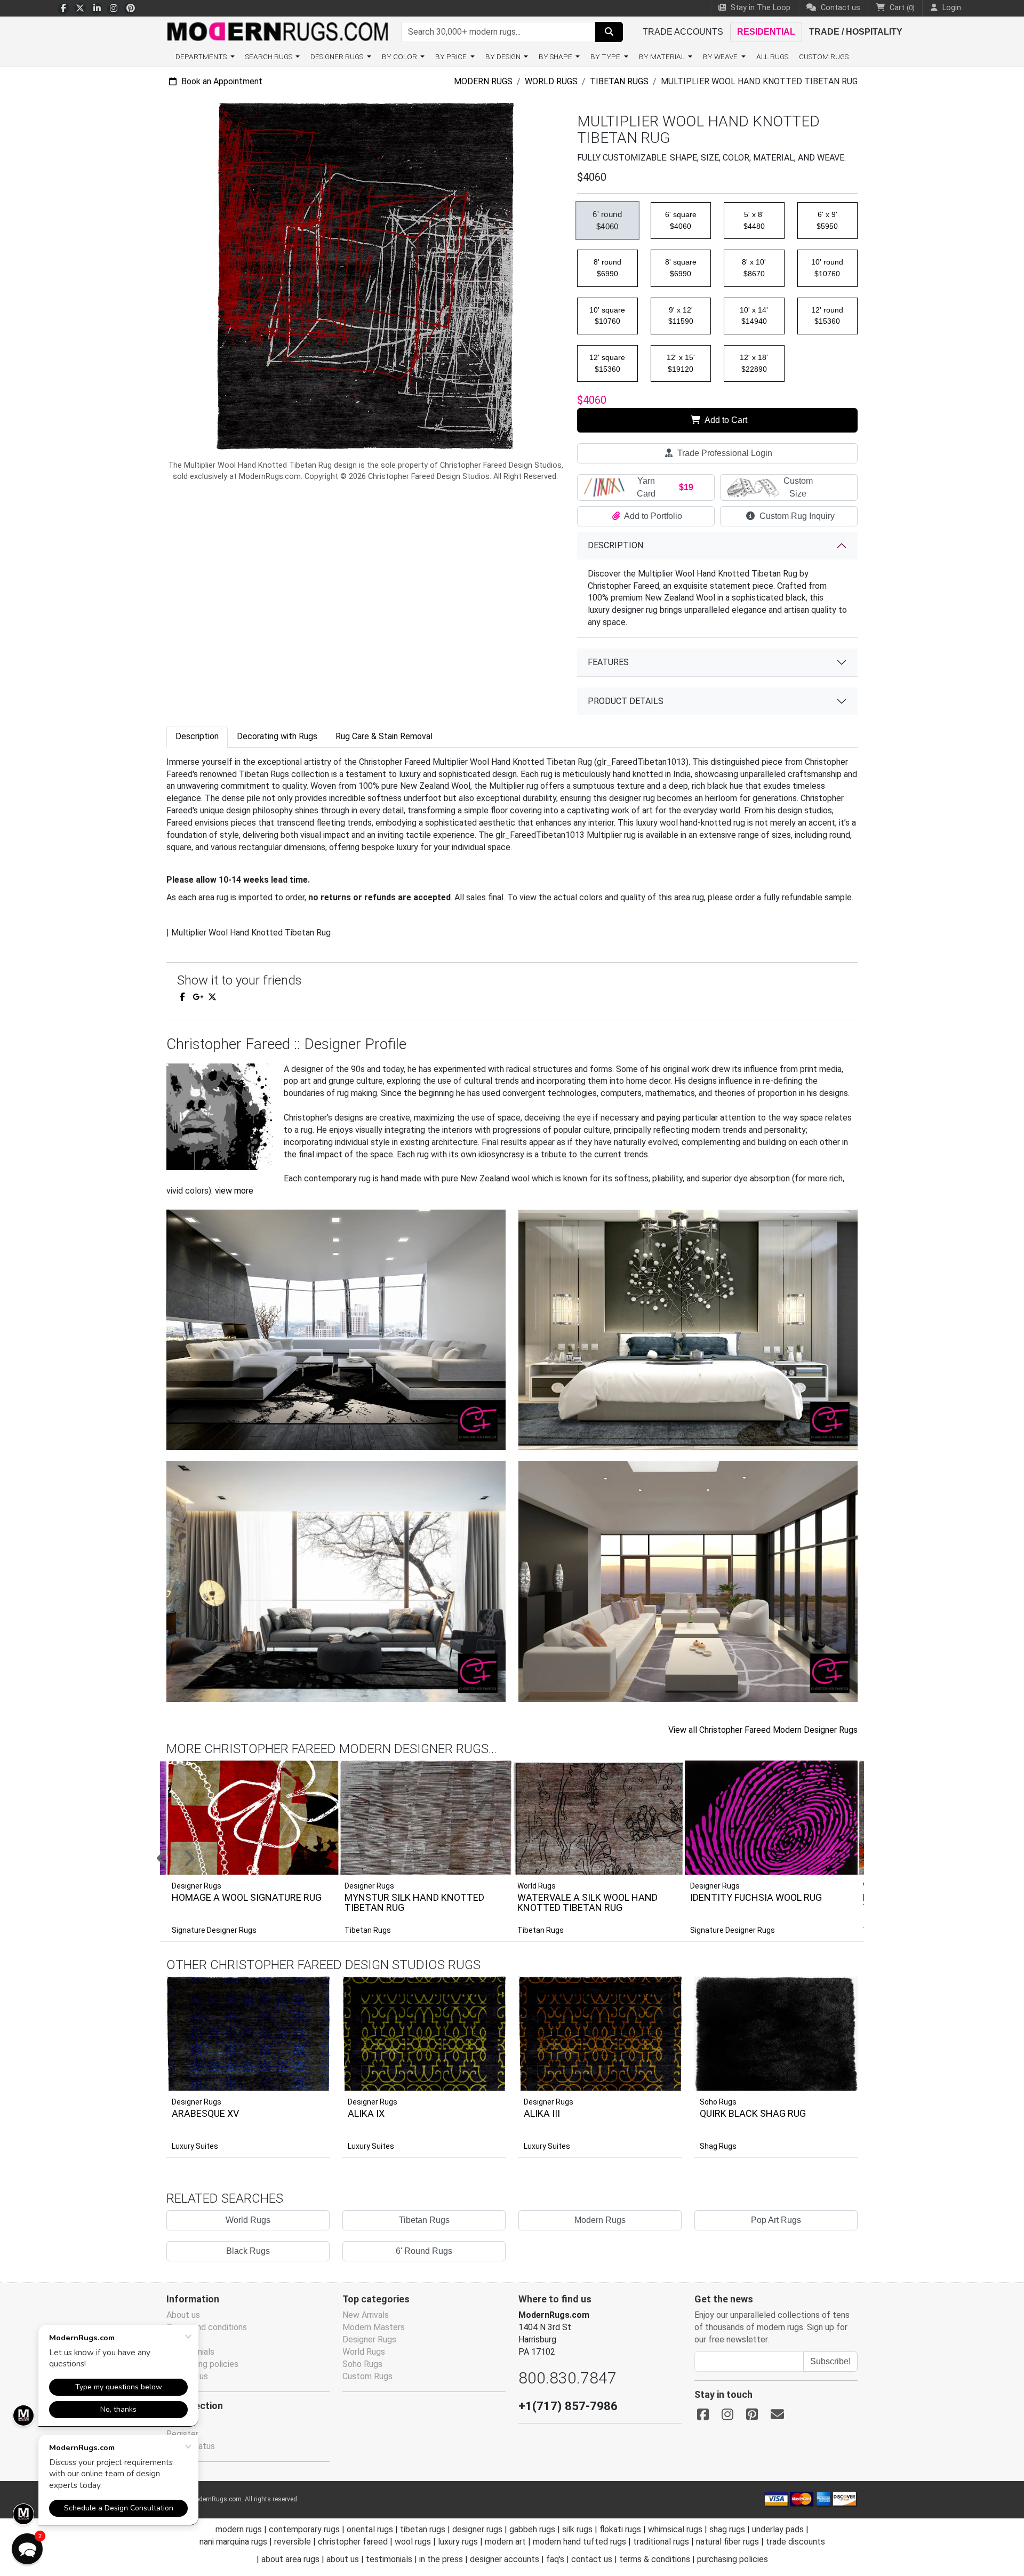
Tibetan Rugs (619, 81)
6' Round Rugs (424, 2251)
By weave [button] (721, 57)
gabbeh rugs (532, 2529)
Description (615, 545)
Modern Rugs (483, 81)
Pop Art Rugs (776, 2220)
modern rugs (239, 2529)
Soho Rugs (718, 2102)
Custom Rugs (824, 57)
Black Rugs (248, 2251)
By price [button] (452, 57)
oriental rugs (370, 2529)
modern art (505, 2542)
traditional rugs (661, 2542)
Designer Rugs (197, 2102)
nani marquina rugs (233, 2542)
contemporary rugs (304, 2529)
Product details (626, 701)
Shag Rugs (718, 2146)
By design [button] (504, 57)
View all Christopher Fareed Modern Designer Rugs (763, 1730)
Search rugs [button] (270, 57)
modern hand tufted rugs (579, 2542)
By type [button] (606, 57)
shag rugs (727, 2529)
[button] (525, 1859)
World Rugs (551, 81)
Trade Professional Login (724, 453)
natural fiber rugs (727, 2542)
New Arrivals (366, 2315)
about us (343, 2559)
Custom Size (798, 487)
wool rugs (413, 2542)
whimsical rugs (675, 2529)
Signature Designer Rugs (214, 1930)
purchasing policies (733, 2559)
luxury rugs (458, 2542)
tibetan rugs (423, 2529)
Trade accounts (683, 32)
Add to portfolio (305, 1975)
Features (608, 662)
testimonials (389, 2559)
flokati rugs (620, 2529)
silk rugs (577, 2529)
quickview (313, 2080)
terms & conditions (655, 2559)
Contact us (839, 8)
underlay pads (778, 2529)
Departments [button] (202, 57)
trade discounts (795, 2542)
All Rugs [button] (772, 57)
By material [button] (663, 57)
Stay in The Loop (759, 8)
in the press (441, 2559)
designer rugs (477, 2529)
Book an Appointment (221, 81)
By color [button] (400, 57)
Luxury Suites (195, 2146)
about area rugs (290, 2559)
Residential (766, 32)
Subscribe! (830, 2361)
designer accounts (505, 2559)
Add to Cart (725, 420)
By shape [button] (556, 57)
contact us (592, 2559)
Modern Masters (374, 2327)
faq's (555, 2559)
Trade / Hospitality (856, 32)
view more (234, 1191)
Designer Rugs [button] (338, 57)
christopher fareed (353, 2542)
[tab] (197, 737)
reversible (293, 2542)
